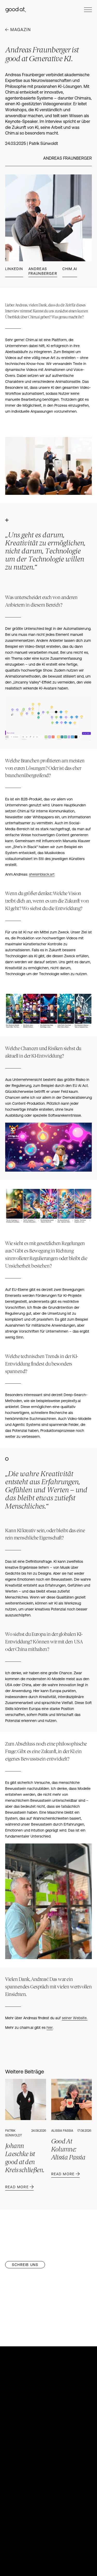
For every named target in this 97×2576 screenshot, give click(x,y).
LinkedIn (14, 269)
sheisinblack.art (42, 874)
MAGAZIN (21, 30)
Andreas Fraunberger (43, 271)
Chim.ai (70, 269)
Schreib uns (25, 2265)
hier (50, 2028)
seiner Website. (75, 2018)
